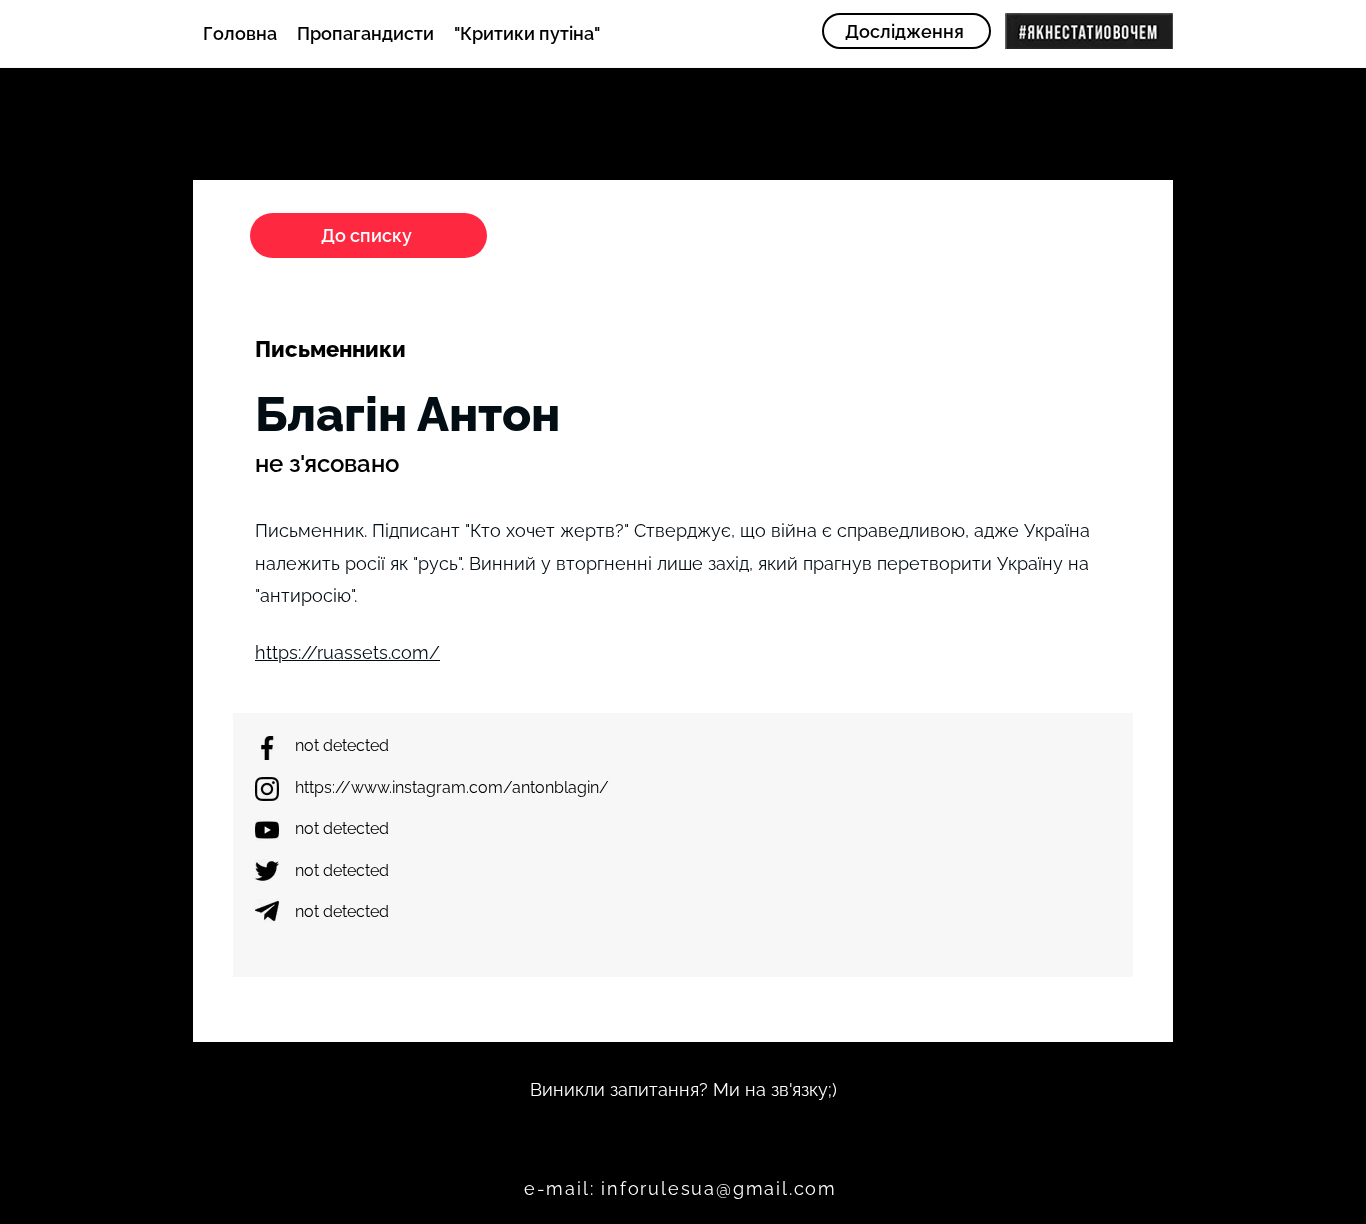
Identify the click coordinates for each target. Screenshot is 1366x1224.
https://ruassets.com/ (347, 652)
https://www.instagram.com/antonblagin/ (452, 787)
